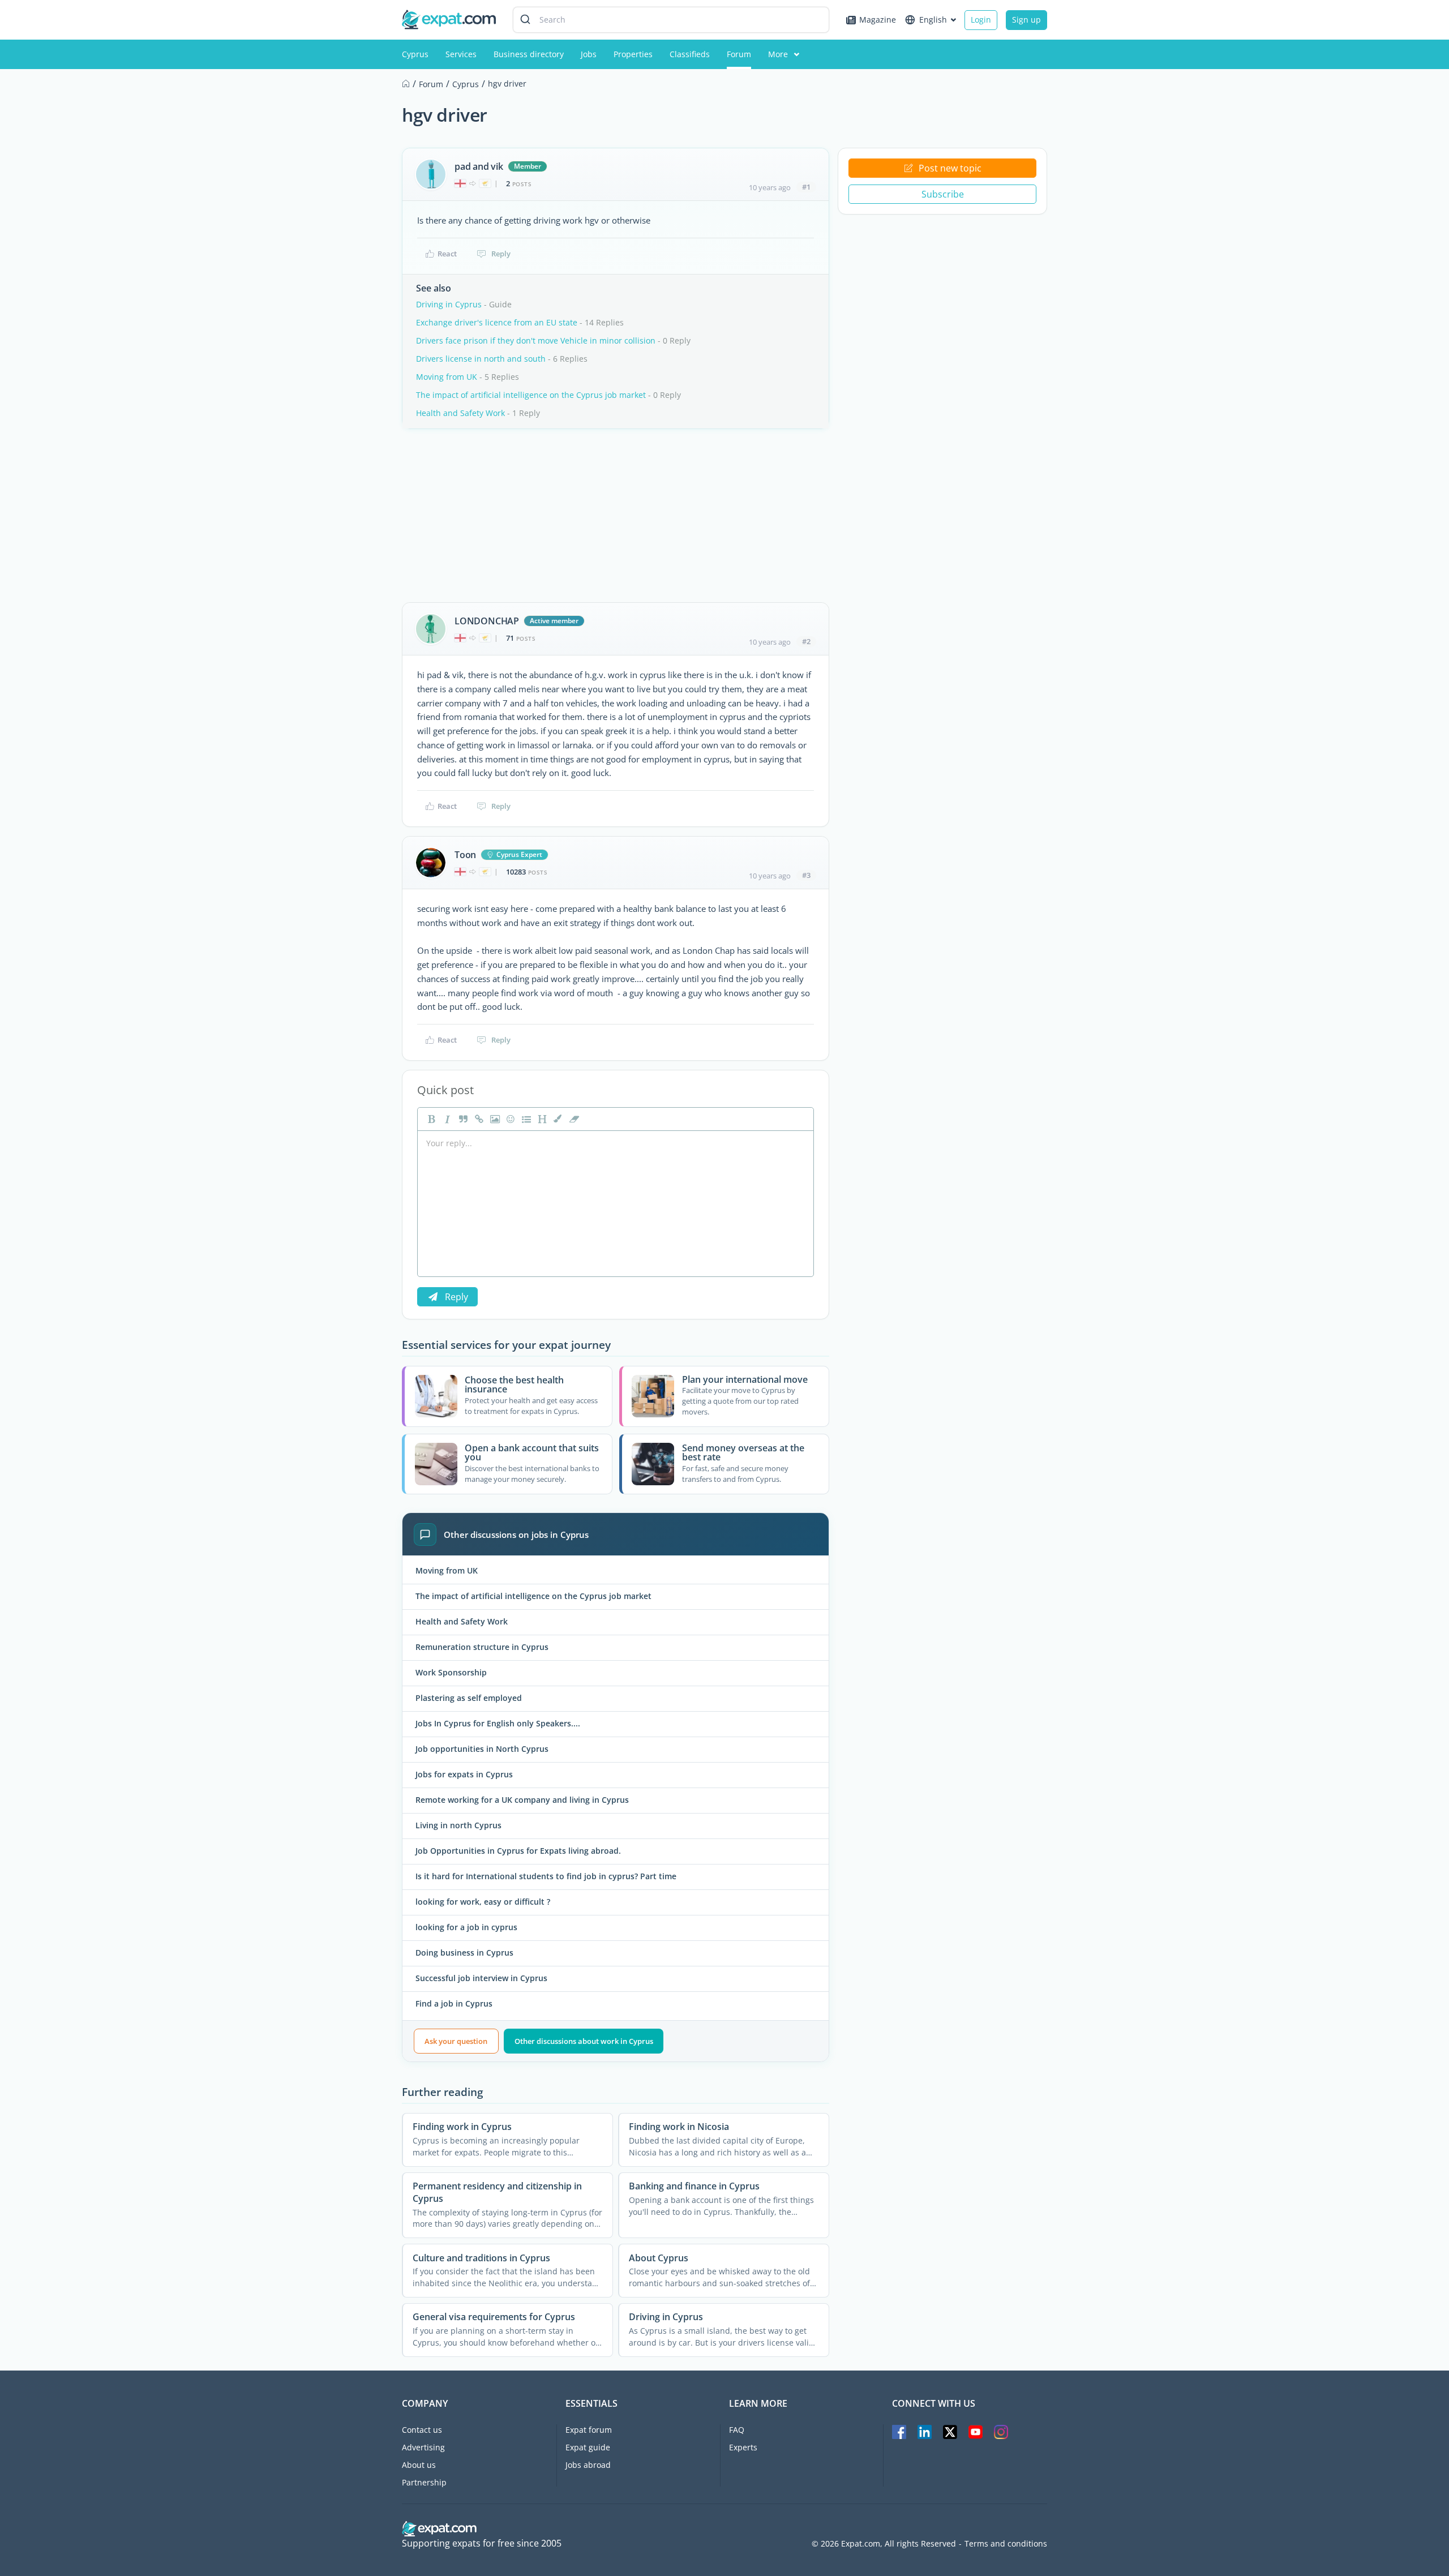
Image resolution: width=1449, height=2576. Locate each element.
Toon (465, 855)
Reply (501, 254)
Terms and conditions (1006, 2544)
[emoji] (509, 1119)
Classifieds (690, 54)
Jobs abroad (588, 2465)
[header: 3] (541, 1119)
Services (461, 54)
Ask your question (456, 2041)
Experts (743, 2447)
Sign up (1026, 20)
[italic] (446, 1119)
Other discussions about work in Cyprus (584, 2041)
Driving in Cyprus (449, 304)
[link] (478, 1119)
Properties (633, 54)
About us (419, 2465)
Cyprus (415, 54)
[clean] (573, 1119)
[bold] (430, 1119)
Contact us (422, 2430)
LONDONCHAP (487, 621)
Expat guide (588, 2447)
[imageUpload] (494, 1119)
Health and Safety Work (460, 413)
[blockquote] (462, 1119)
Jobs (589, 54)
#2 (806, 641)
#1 (806, 187)
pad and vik (479, 166)
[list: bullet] (525, 1119)
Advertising (423, 2447)
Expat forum (589, 2430)
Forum (739, 54)
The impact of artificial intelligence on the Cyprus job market (531, 395)
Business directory (529, 54)
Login (981, 20)
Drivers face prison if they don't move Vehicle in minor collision (536, 340)
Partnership (424, 2482)
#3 (806, 875)
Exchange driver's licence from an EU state (497, 322)
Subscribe (943, 194)
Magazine (878, 20)
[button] (557, 1119)
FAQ (737, 2430)
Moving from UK (447, 377)
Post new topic (950, 168)
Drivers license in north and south (481, 359)
